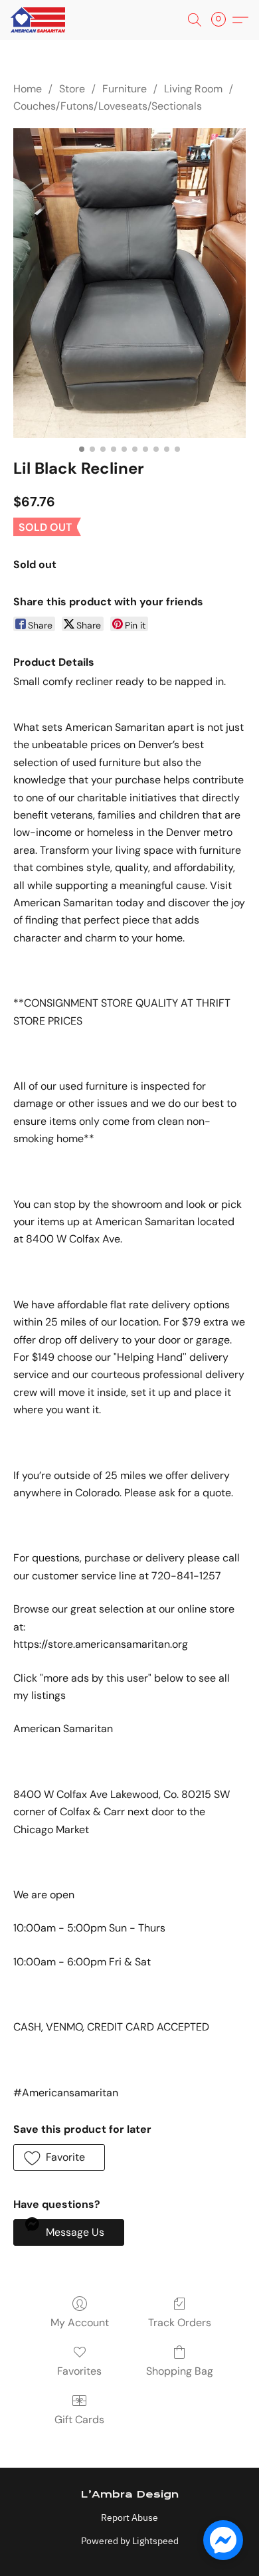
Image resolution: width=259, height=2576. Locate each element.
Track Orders (180, 2323)
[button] (39, 20)
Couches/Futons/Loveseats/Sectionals (108, 106)
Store (72, 89)
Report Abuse (129, 2518)
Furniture (125, 89)
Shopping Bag (180, 2371)
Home (28, 89)
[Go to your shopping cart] (222, 20)
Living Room (193, 89)
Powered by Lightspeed (130, 2541)
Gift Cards (79, 2420)
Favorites (79, 2371)
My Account (80, 2323)
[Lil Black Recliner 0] (129, 283)
